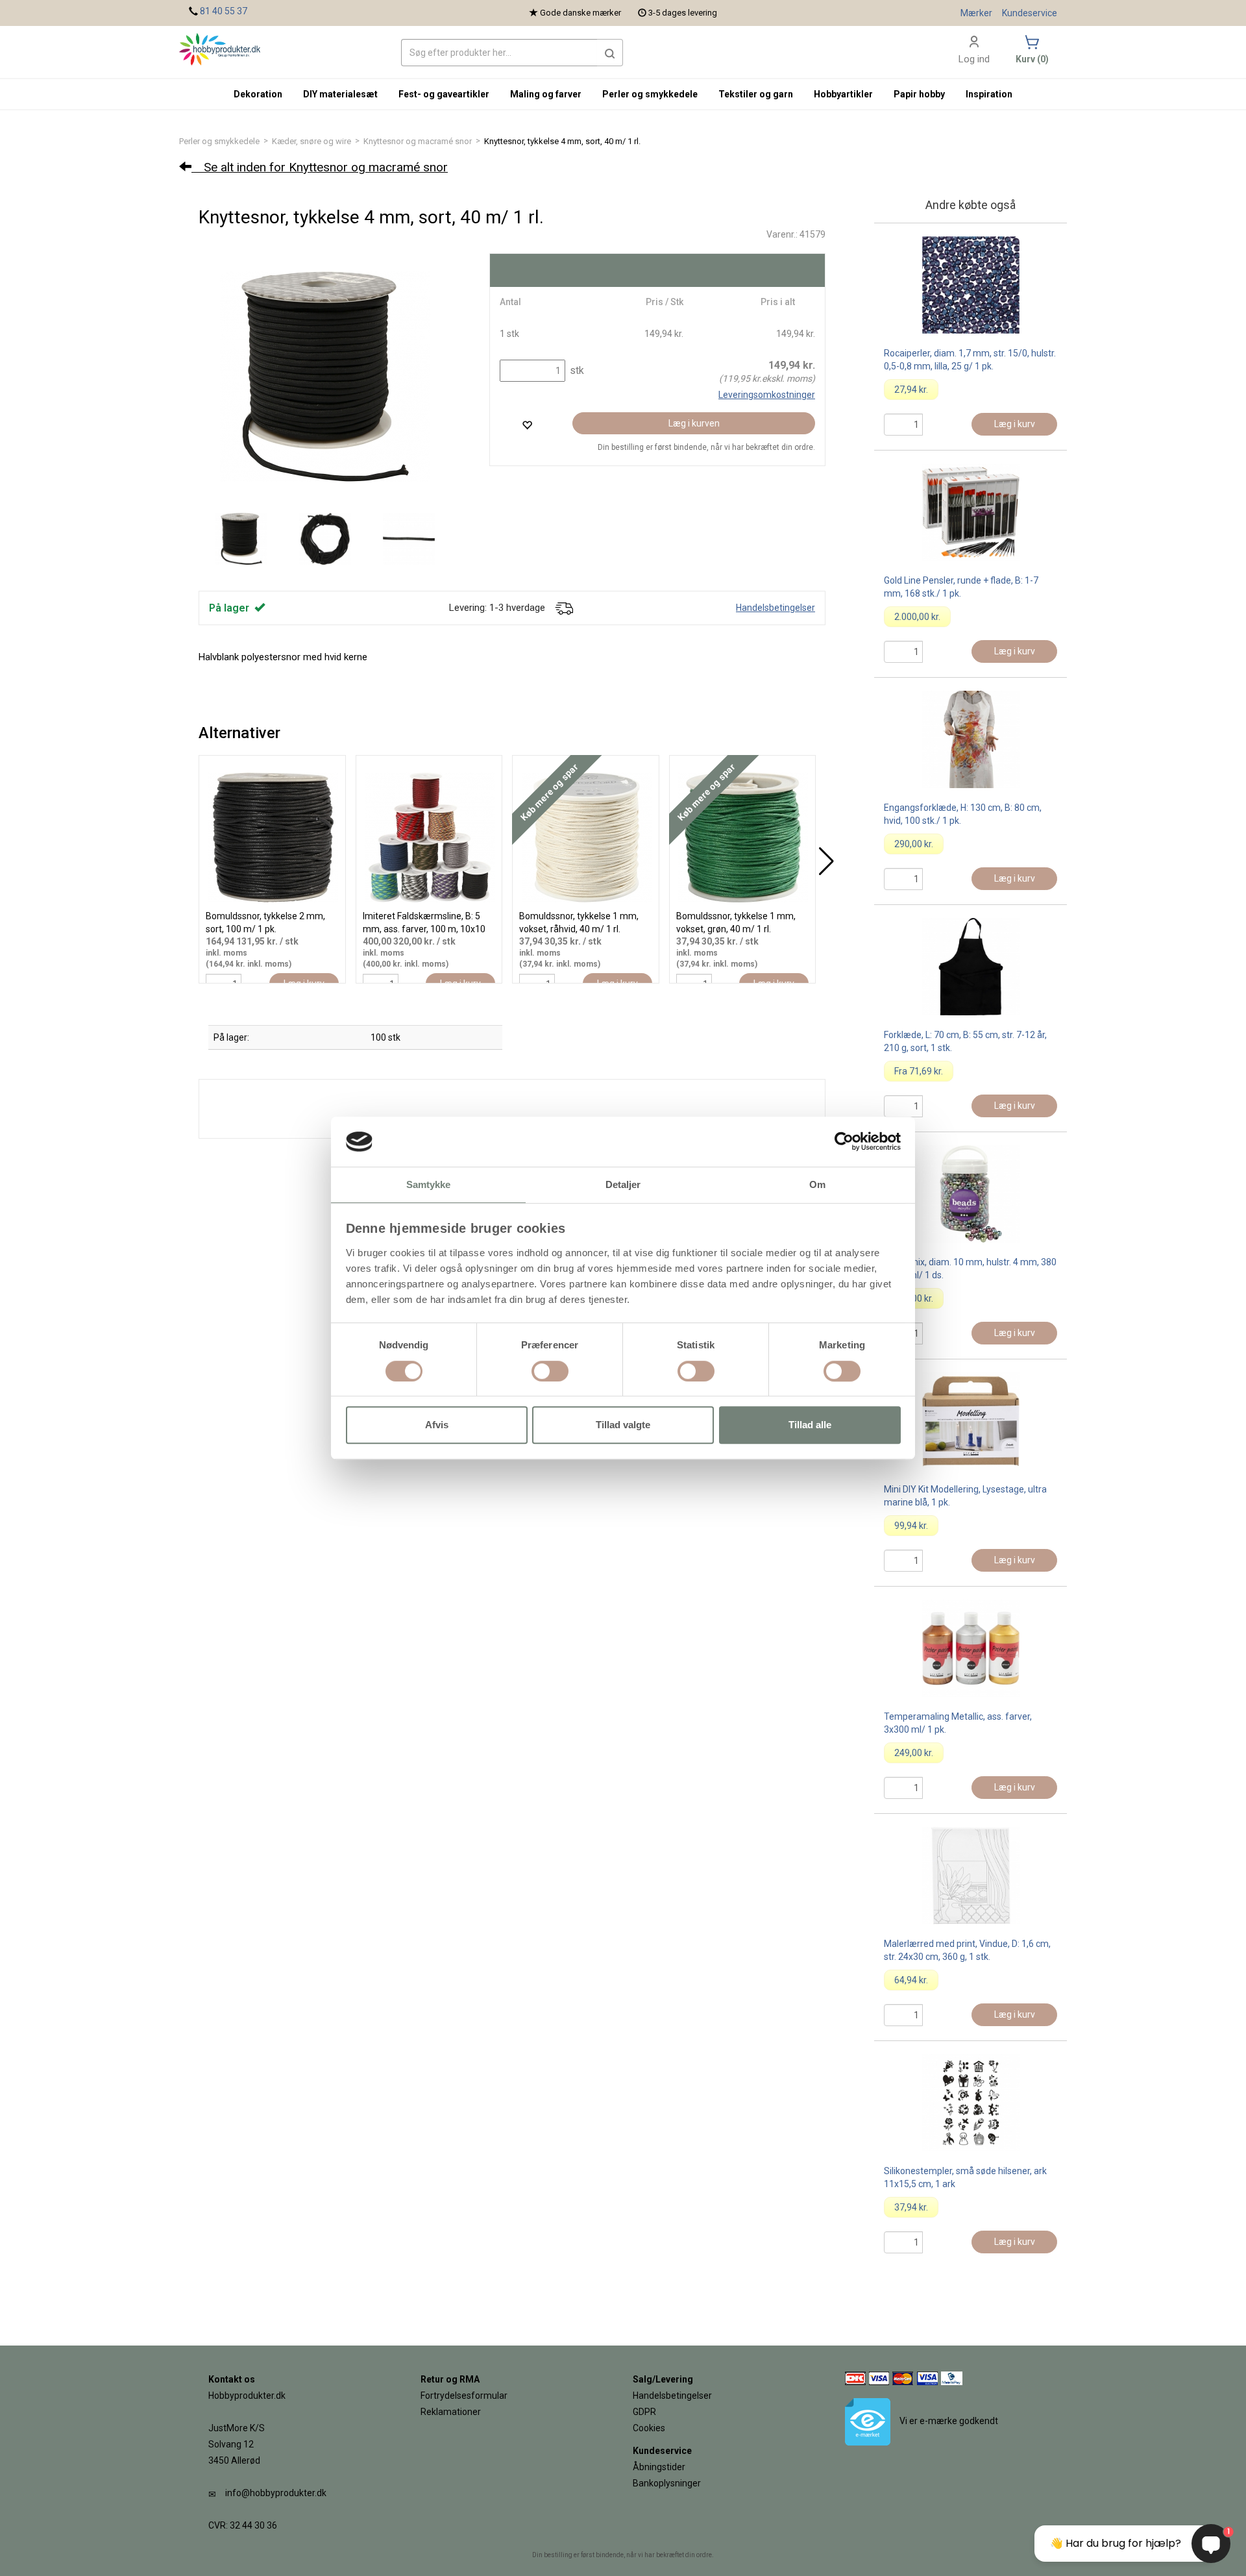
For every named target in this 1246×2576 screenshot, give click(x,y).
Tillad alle (810, 1425)
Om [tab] (817, 1184)
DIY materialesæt (340, 94)
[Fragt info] (564, 608)
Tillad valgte (623, 1425)
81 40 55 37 (224, 11)
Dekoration (258, 94)
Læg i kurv (1015, 424)
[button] (610, 53)
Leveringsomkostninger (767, 395)
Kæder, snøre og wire (311, 141)
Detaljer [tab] (623, 1184)
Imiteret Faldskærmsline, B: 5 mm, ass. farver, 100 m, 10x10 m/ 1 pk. (424, 929)
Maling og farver (546, 94)
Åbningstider (659, 2467)
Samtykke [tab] (429, 1184)
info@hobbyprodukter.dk (276, 2493)
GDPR (644, 2412)
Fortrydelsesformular (464, 2396)
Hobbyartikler (843, 94)
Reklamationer (451, 2412)
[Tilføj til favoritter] (527, 425)
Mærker (976, 13)
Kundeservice (1030, 13)
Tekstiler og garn (756, 94)
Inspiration (989, 94)
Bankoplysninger (667, 2483)
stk (576, 370)
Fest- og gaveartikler (444, 94)
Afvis (437, 1425)
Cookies (649, 2428)
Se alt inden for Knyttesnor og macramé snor (320, 167)
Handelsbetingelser (776, 608)
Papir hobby (919, 94)
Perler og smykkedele (219, 141)
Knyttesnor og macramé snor (418, 141)
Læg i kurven (694, 423)
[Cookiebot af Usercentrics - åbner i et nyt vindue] (844, 1142)
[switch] (550, 1371)
